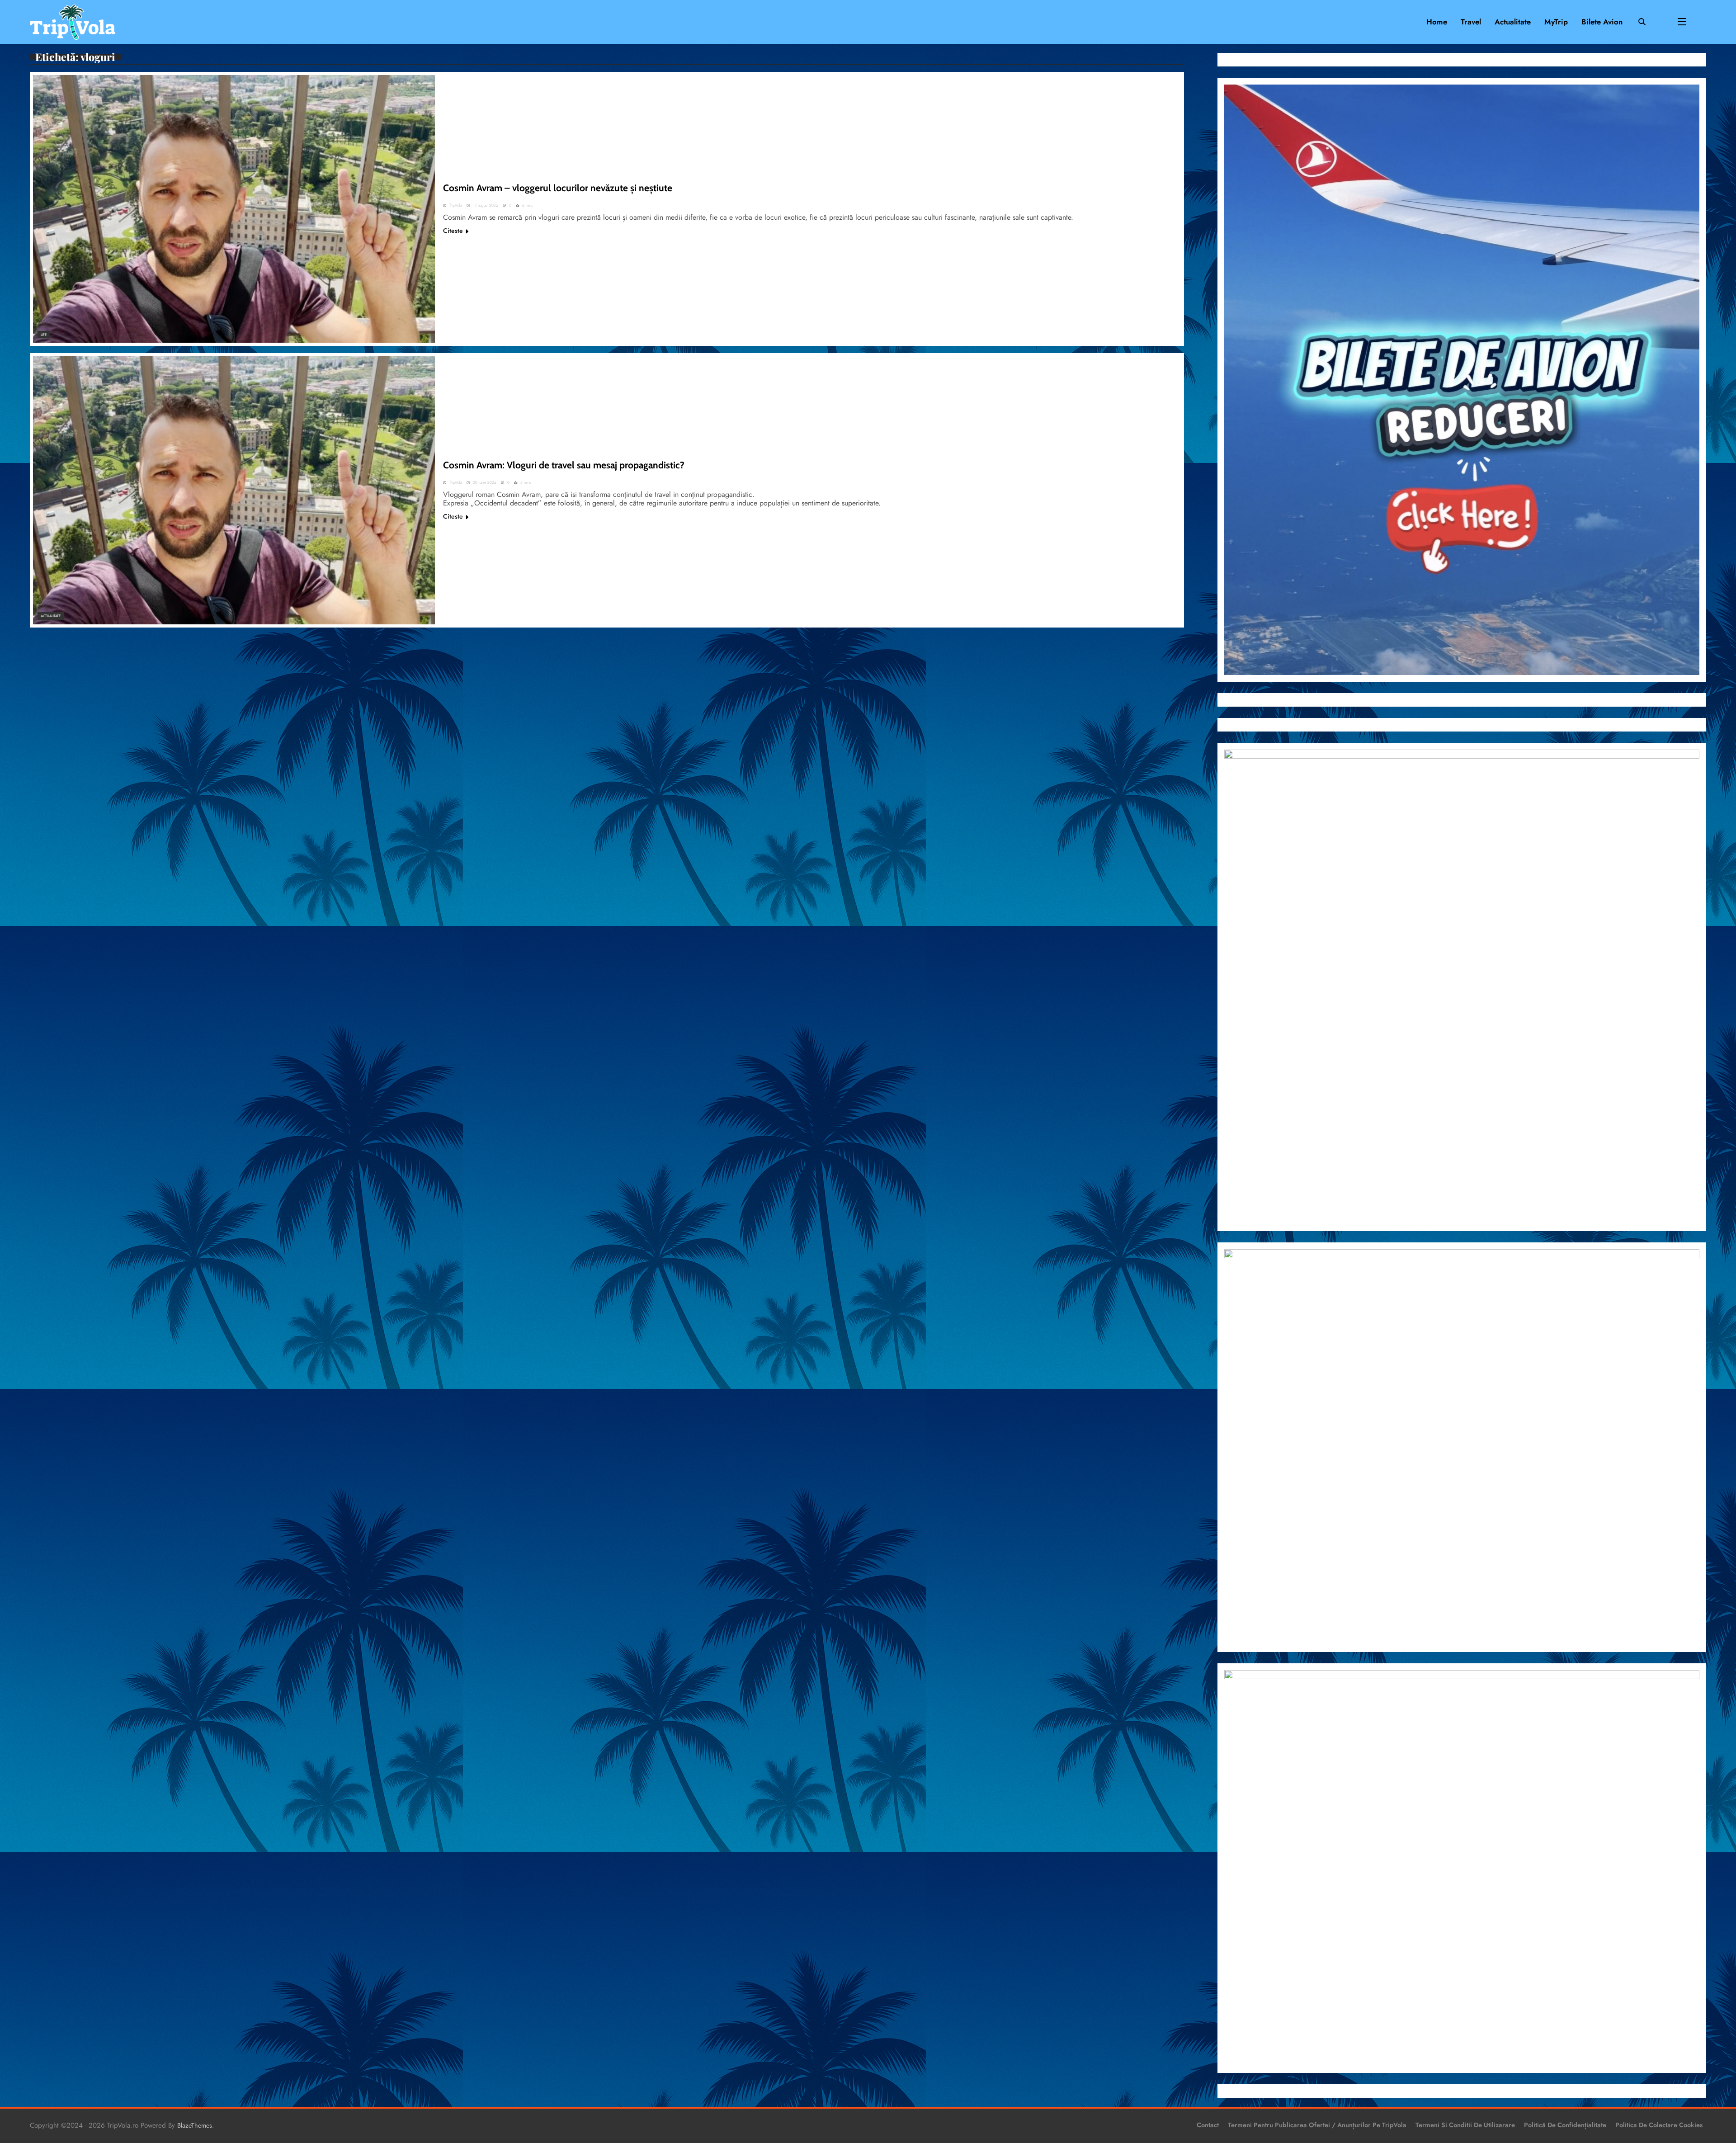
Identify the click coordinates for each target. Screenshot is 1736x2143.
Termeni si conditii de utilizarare (1465, 2125)
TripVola (456, 205)
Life (44, 335)
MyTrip (1556, 22)
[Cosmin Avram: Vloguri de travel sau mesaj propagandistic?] (234, 490)
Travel (1471, 22)
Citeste (453, 231)
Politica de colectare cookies (1659, 2125)
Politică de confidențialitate (1565, 2125)
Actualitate (1513, 22)
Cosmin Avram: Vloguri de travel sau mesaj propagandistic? (564, 465)
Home (1437, 22)
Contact (1208, 2125)
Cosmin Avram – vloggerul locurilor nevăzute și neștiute (558, 188)
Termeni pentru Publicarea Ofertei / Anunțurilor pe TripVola (1317, 2125)
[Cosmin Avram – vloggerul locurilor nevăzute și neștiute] (234, 209)
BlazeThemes (195, 2125)
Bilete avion (1602, 22)
